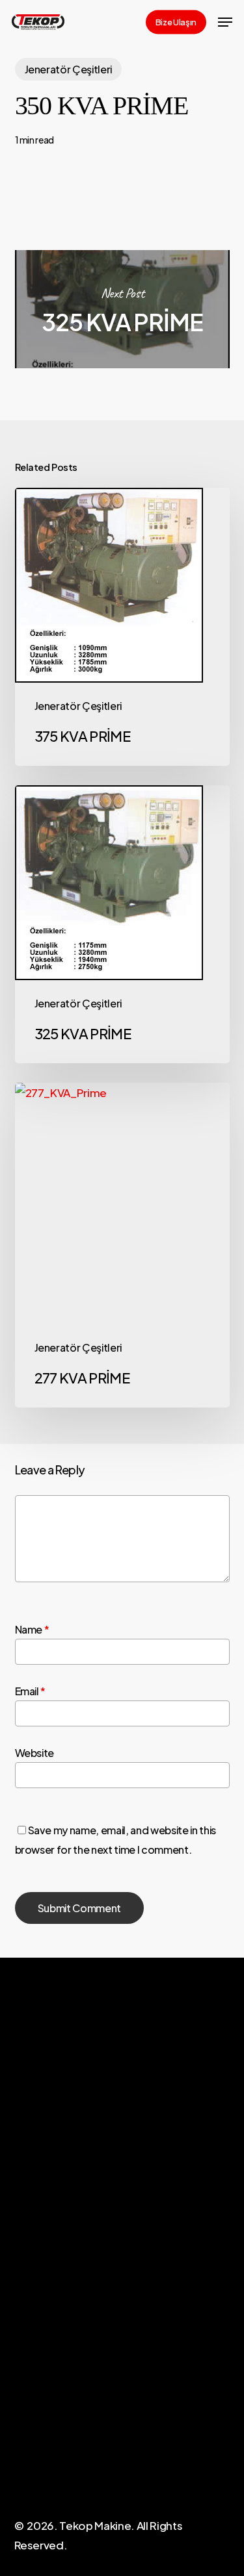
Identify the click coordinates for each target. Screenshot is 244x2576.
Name (32, 1629)
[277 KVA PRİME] (122, 1245)
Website (35, 1753)
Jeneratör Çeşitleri (69, 69)
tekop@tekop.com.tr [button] (66, 2457)
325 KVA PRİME (122, 309)
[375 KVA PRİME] (122, 627)
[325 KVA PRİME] (122, 924)
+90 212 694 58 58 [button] (58, 2439)
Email (31, 1691)
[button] (225, 22)
